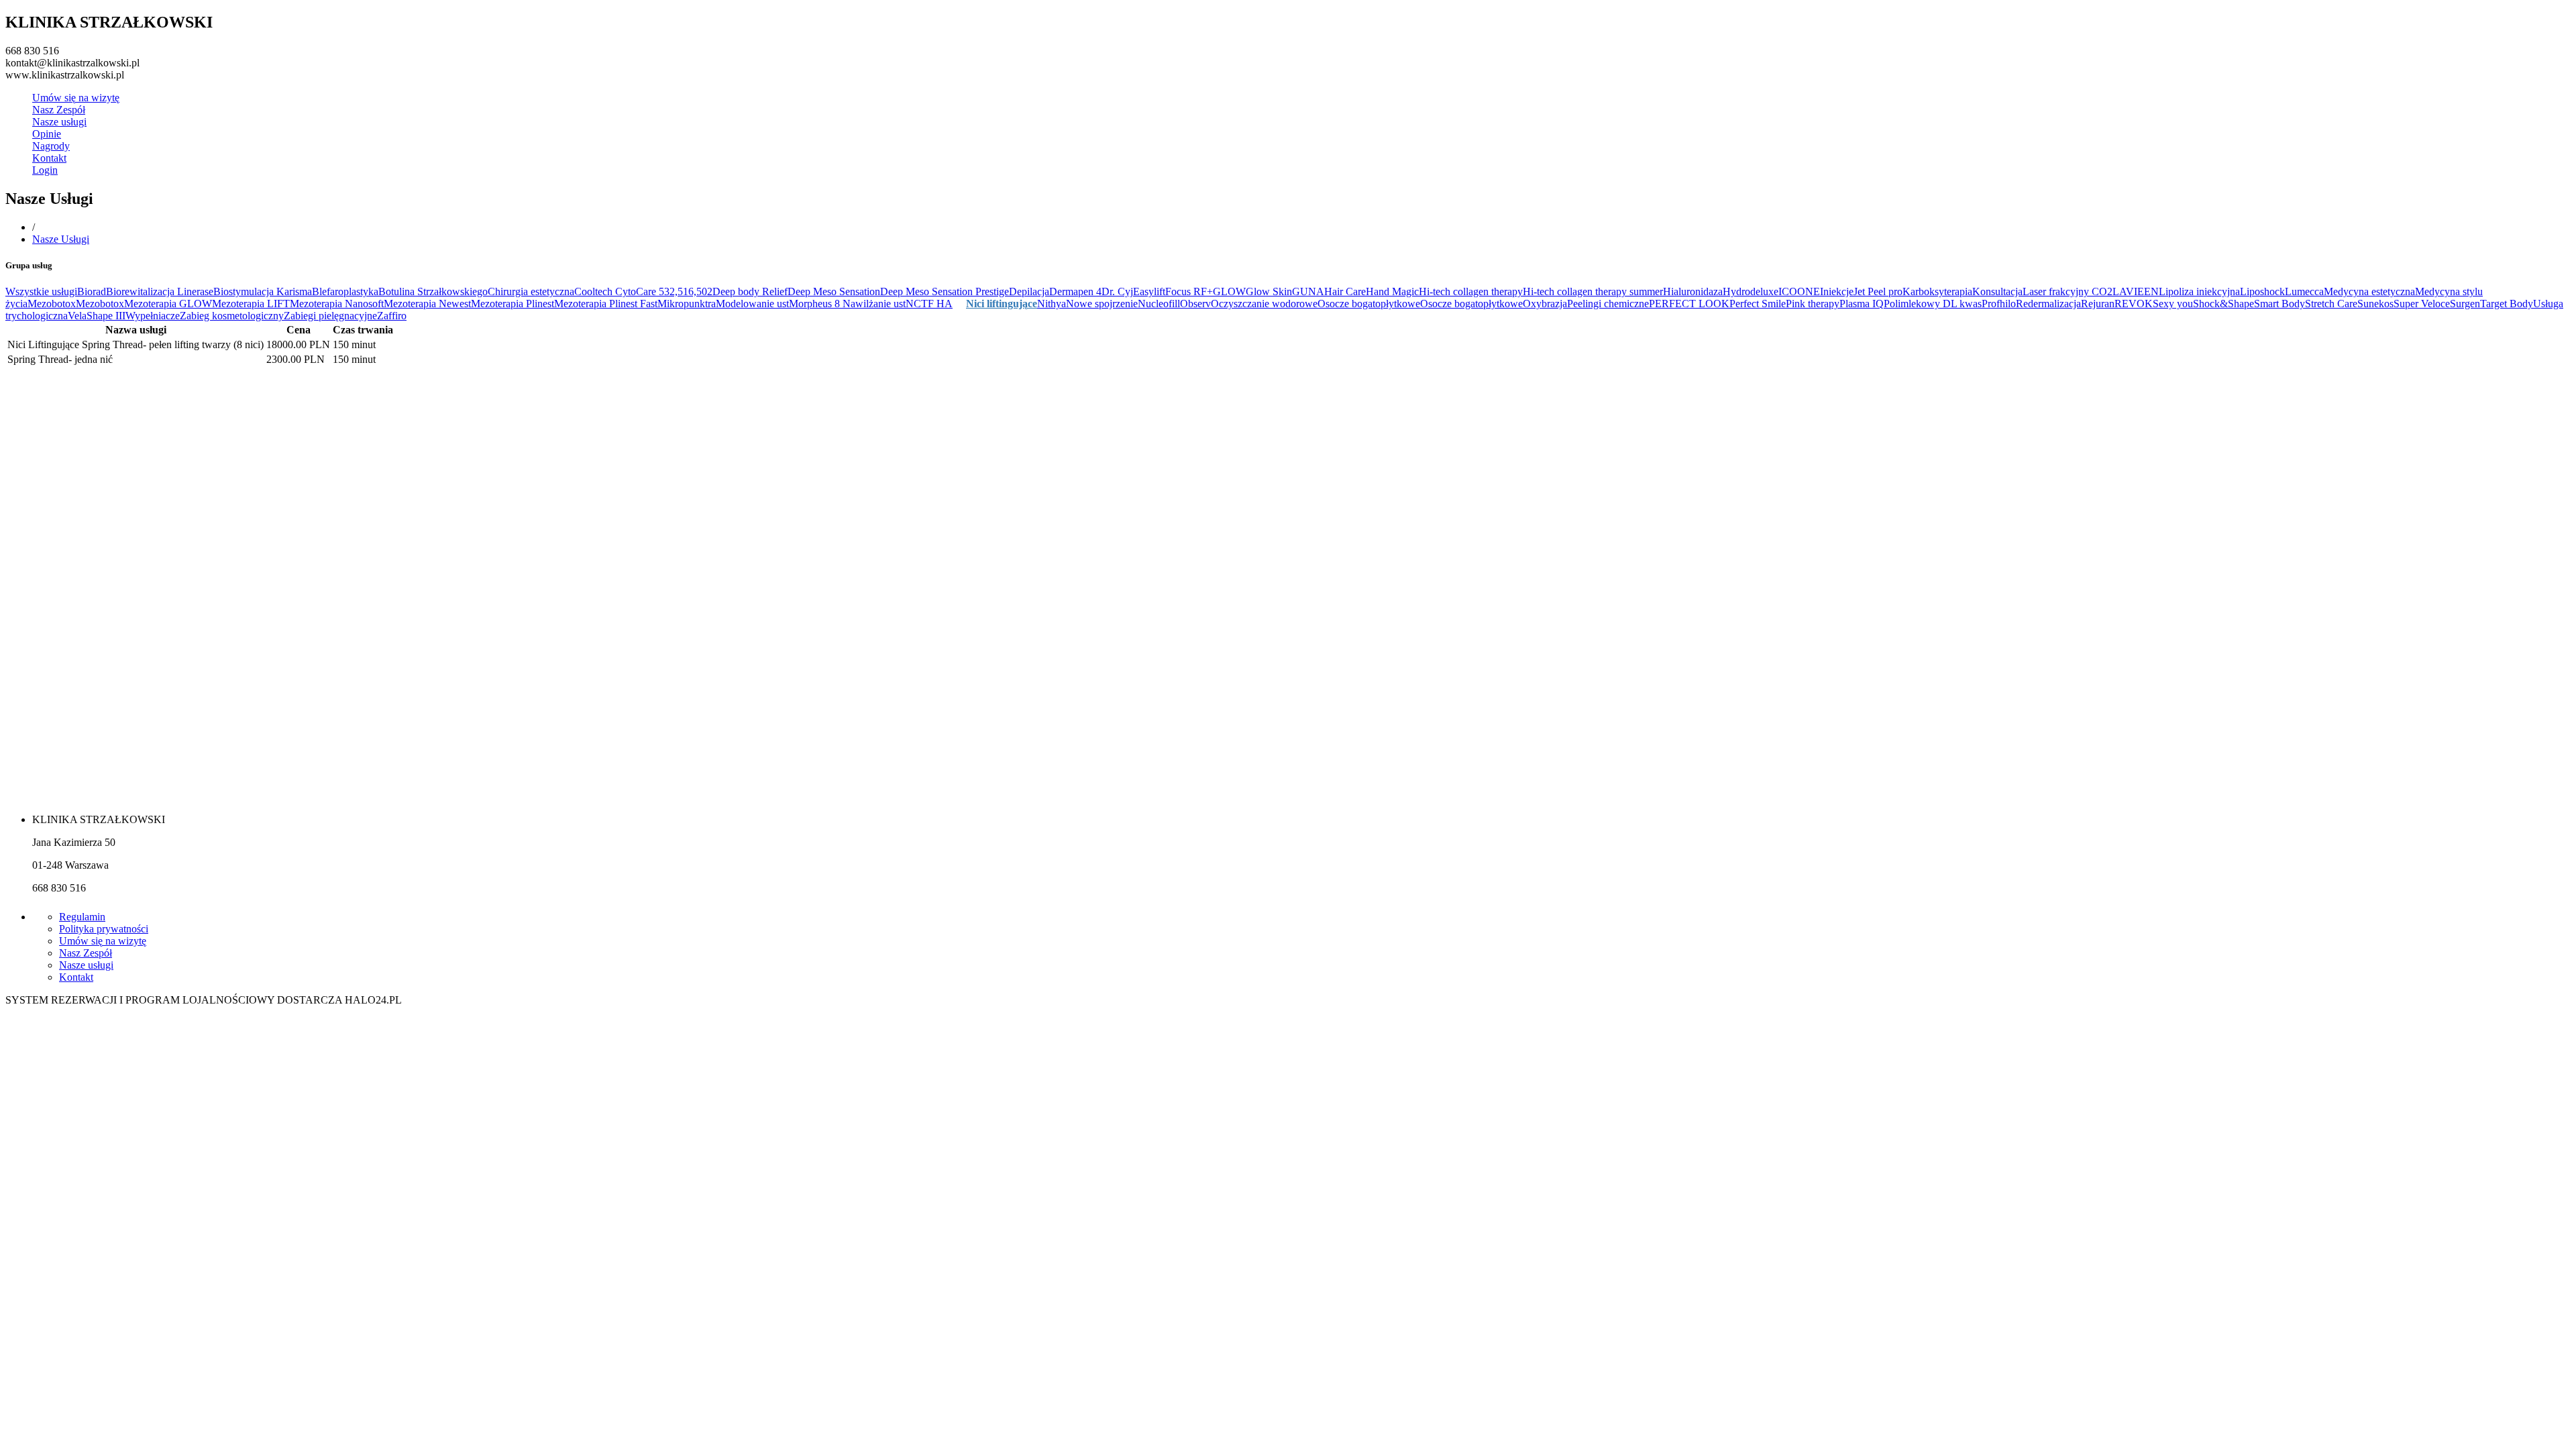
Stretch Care (2331, 304)
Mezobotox (52, 304)
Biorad (92, 291)
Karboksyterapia (1937, 291)
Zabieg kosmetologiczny (232, 316)
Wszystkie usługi (41, 291)
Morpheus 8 (816, 304)
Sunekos (2375, 304)
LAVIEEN (2136, 291)
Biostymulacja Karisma (263, 291)
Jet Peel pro (1878, 291)
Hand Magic (1392, 291)
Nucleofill (1159, 304)
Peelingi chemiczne (1608, 304)
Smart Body (2279, 304)
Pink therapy (1813, 304)
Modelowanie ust (752, 304)
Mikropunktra (687, 304)
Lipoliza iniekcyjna (2199, 291)
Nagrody (51, 146)
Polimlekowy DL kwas (1933, 304)
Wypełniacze (153, 316)
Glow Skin (1269, 291)
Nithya (1052, 304)
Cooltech (595, 291)
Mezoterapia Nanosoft (337, 304)
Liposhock (2262, 291)
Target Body (2507, 304)
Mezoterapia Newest (427, 304)
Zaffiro (392, 316)
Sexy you (2173, 304)
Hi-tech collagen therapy (1471, 291)
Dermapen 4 (1075, 291)
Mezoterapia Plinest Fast (606, 304)
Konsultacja (1997, 291)
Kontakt (49, 158)
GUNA (1308, 291)
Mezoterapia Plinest (513, 304)
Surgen (2465, 304)
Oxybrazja (1545, 304)
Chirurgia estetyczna (531, 291)
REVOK (2134, 304)
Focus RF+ (1189, 291)
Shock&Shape (2223, 304)
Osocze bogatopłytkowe (1369, 304)
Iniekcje (1837, 291)
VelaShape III (97, 316)
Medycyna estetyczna (2369, 291)
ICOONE (1799, 291)
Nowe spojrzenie (1102, 304)
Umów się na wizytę (76, 98)
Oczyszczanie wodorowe (1264, 304)
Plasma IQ (1862, 304)
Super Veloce (2422, 304)
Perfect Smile (1758, 304)
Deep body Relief (750, 291)
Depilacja (1029, 291)
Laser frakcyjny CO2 (2068, 291)
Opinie (47, 134)
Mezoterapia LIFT (251, 304)
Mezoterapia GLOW (168, 304)
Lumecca (2304, 291)
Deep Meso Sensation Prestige (945, 291)
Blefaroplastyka (345, 291)
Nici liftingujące (1002, 304)
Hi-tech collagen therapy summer (1593, 291)
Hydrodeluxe (1751, 291)
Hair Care (1345, 291)
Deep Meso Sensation (834, 291)
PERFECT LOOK (1689, 304)
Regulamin (82, 917)
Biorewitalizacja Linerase (160, 291)
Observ (1195, 304)
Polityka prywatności (104, 929)
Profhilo (1999, 304)
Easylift (1149, 291)
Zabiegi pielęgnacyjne (330, 316)
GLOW (1229, 291)
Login (45, 170)
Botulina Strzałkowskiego (433, 291)
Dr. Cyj (1117, 291)
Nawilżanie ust (874, 304)
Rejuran (2098, 304)
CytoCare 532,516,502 (664, 291)
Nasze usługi (59, 122)
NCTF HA (929, 304)
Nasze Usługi (61, 239)
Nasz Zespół (59, 110)
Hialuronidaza (1693, 291)
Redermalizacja (2048, 304)
